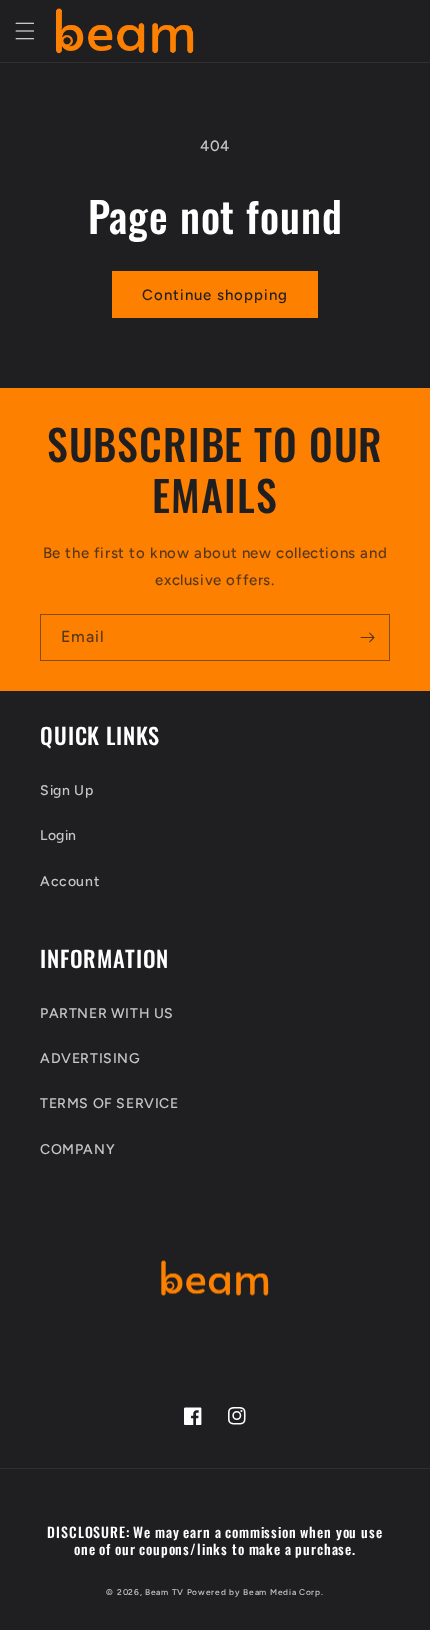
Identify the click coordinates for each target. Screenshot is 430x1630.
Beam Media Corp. (283, 1592)
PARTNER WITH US (107, 1013)
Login (58, 835)
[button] (25, 31)
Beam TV (164, 1592)
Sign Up (66, 790)
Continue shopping (215, 295)
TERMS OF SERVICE (109, 1103)
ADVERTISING (90, 1058)
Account (69, 881)
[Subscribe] (367, 637)
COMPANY (77, 1149)
